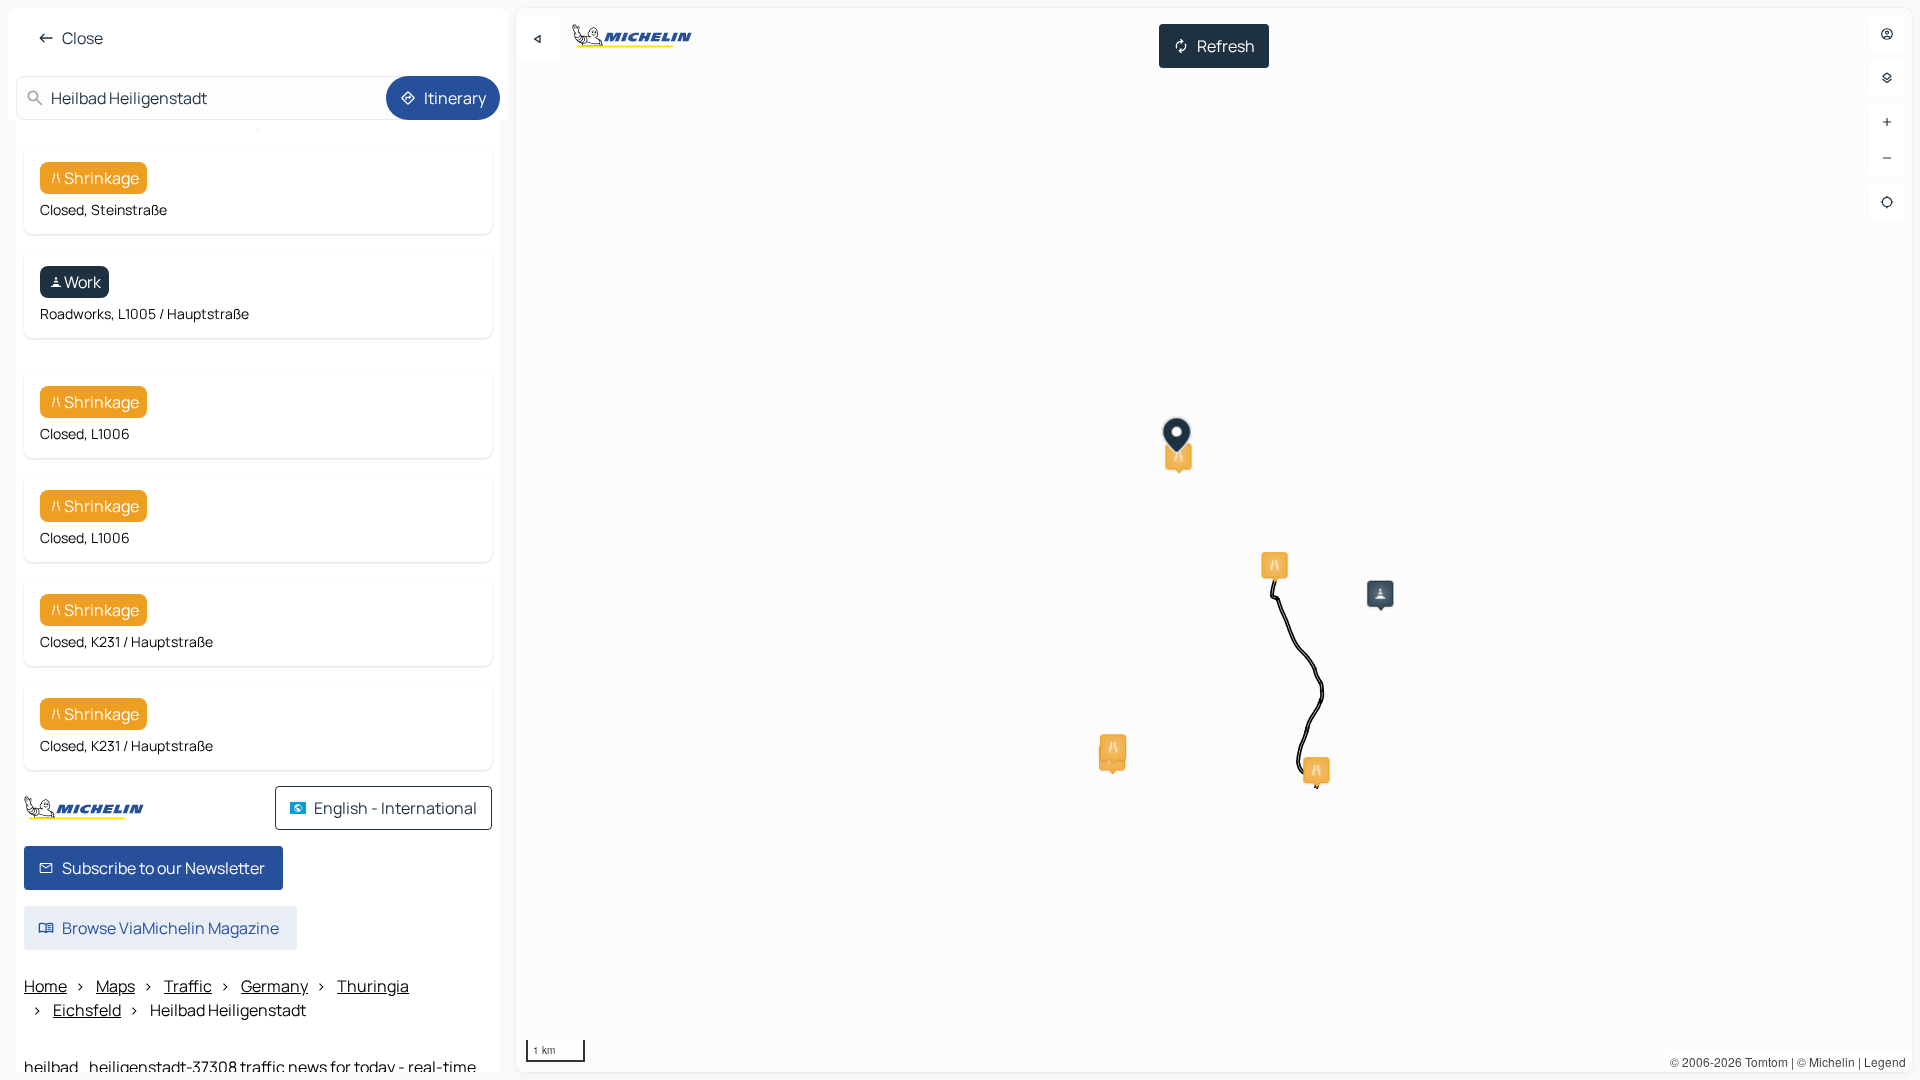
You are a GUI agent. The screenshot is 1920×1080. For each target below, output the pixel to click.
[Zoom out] (1887, 158)
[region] (1214, 540)
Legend (1885, 1061)
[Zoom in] (1887, 122)
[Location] (1887, 202)
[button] (1380, 594)
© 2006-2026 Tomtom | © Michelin (1762, 1061)
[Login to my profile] (1887, 34)
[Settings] (1887, 78)
